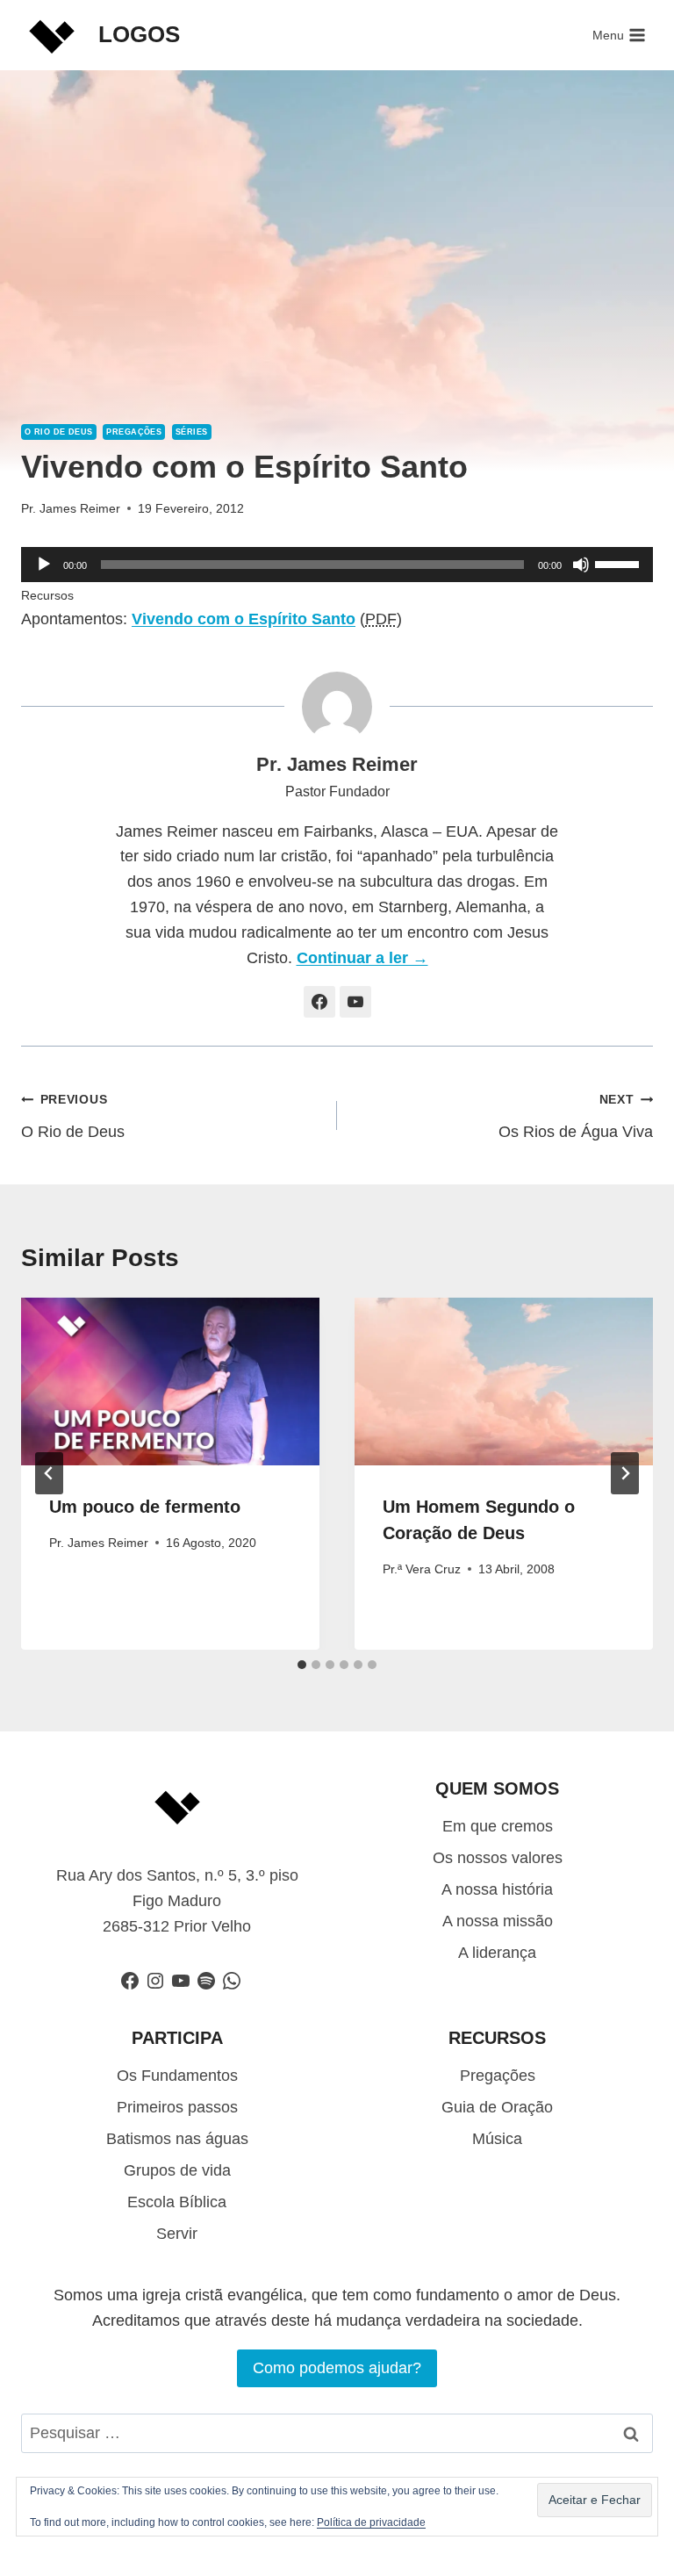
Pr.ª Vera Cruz (422, 1569)
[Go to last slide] (49, 1473)
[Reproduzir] (44, 565)
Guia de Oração (497, 2107)
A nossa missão (498, 1921)
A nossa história (497, 1889)
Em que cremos (498, 1826)
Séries (192, 432)
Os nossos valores (498, 1858)
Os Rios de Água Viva (576, 1116)
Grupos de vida (177, 2170)
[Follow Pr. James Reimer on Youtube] (355, 1002)
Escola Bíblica (177, 2202)
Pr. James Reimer (71, 508)
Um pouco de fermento (145, 1507)
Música (497, 2139)
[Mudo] (581, 565)
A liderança (497, 1953)
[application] (337, 565)
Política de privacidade (371, 2522)
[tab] (302, 1665)
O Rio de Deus (59, 432)
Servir (177, 2234)
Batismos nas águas (177, 2139)
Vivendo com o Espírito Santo (244, 619)
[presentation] (170, 1382)
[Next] (625, 1473)
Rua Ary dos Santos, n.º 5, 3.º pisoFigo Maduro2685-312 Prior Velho (177, 1901)
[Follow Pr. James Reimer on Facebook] (319, 1002)
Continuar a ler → (362, 958)
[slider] (620, 563)
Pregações (134, 432)
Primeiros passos (177, 2107)
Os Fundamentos (177, 2076)
